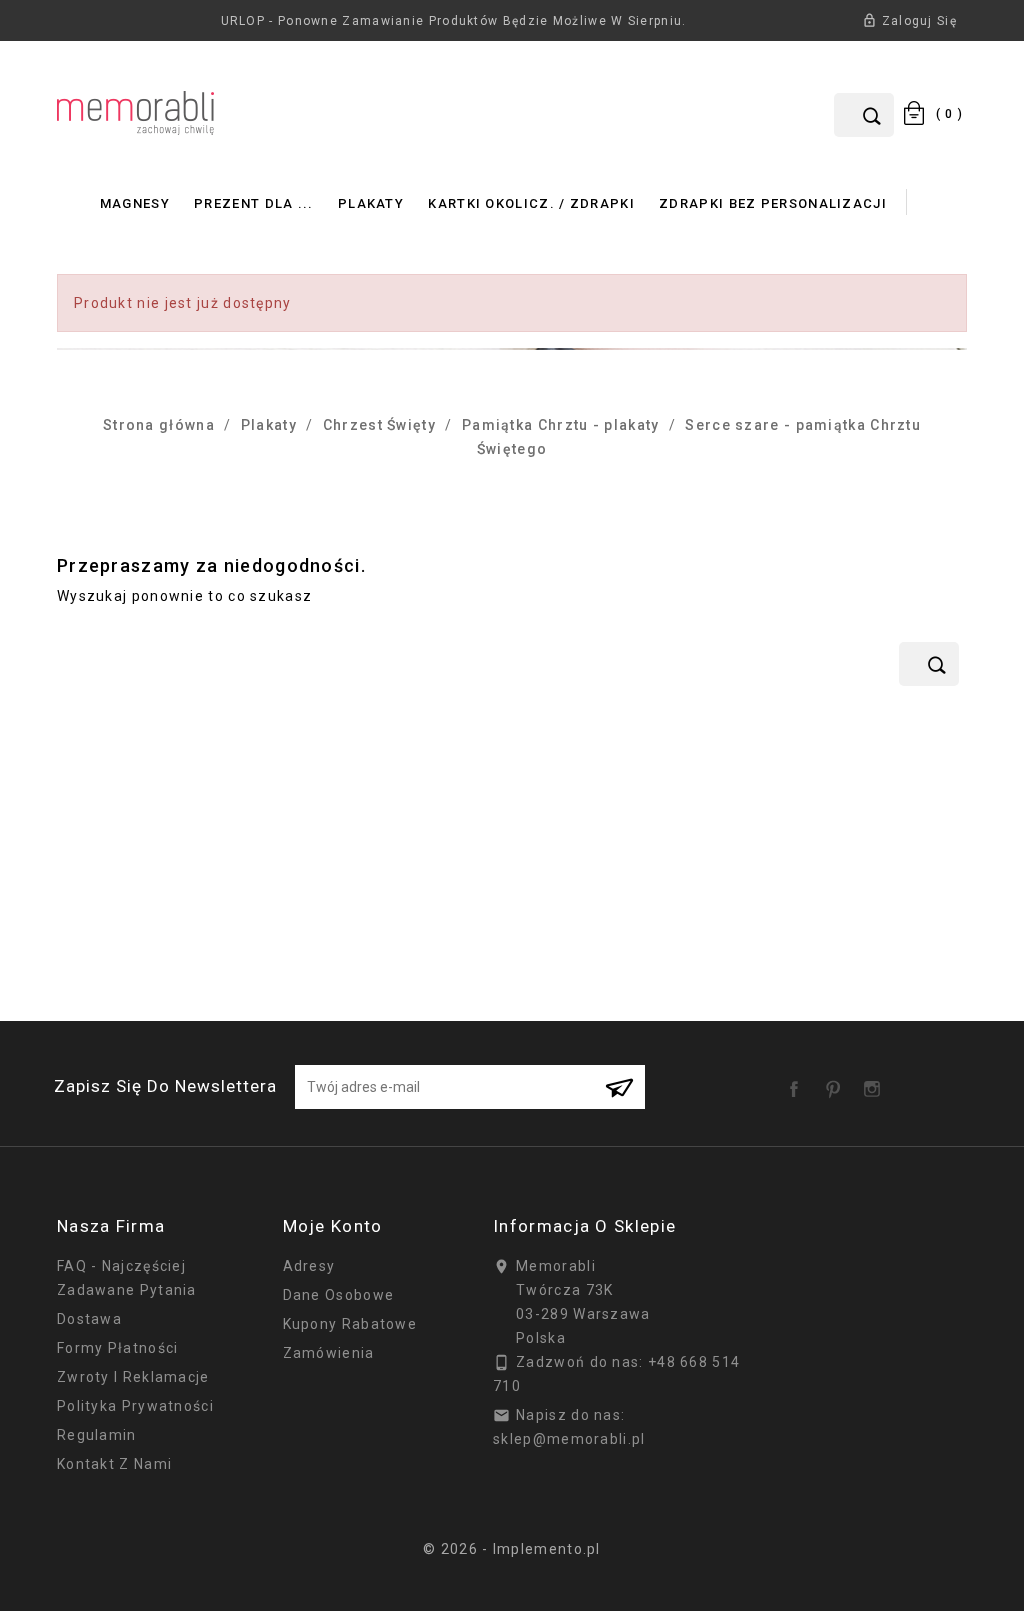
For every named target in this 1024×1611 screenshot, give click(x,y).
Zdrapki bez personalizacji (773, 203)
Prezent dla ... (254, 203)
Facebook (798, 1082)
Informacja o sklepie (584, 1226)
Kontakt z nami (114, 1464)
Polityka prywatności (135, 1406)
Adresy (309, 1266)
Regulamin (97, 1435)
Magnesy (135, 203)
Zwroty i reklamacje (133, 1377)
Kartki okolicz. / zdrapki (531, 203)
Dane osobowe (339, 1295)
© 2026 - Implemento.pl (512, 1549)
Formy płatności (118, 1348)
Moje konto (333, 1226)
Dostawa (89, 1319)
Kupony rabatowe (350, 1324)
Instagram (876, 1082)
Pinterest (837, 1082)
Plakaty (371, 203)
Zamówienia (329, 1353)
